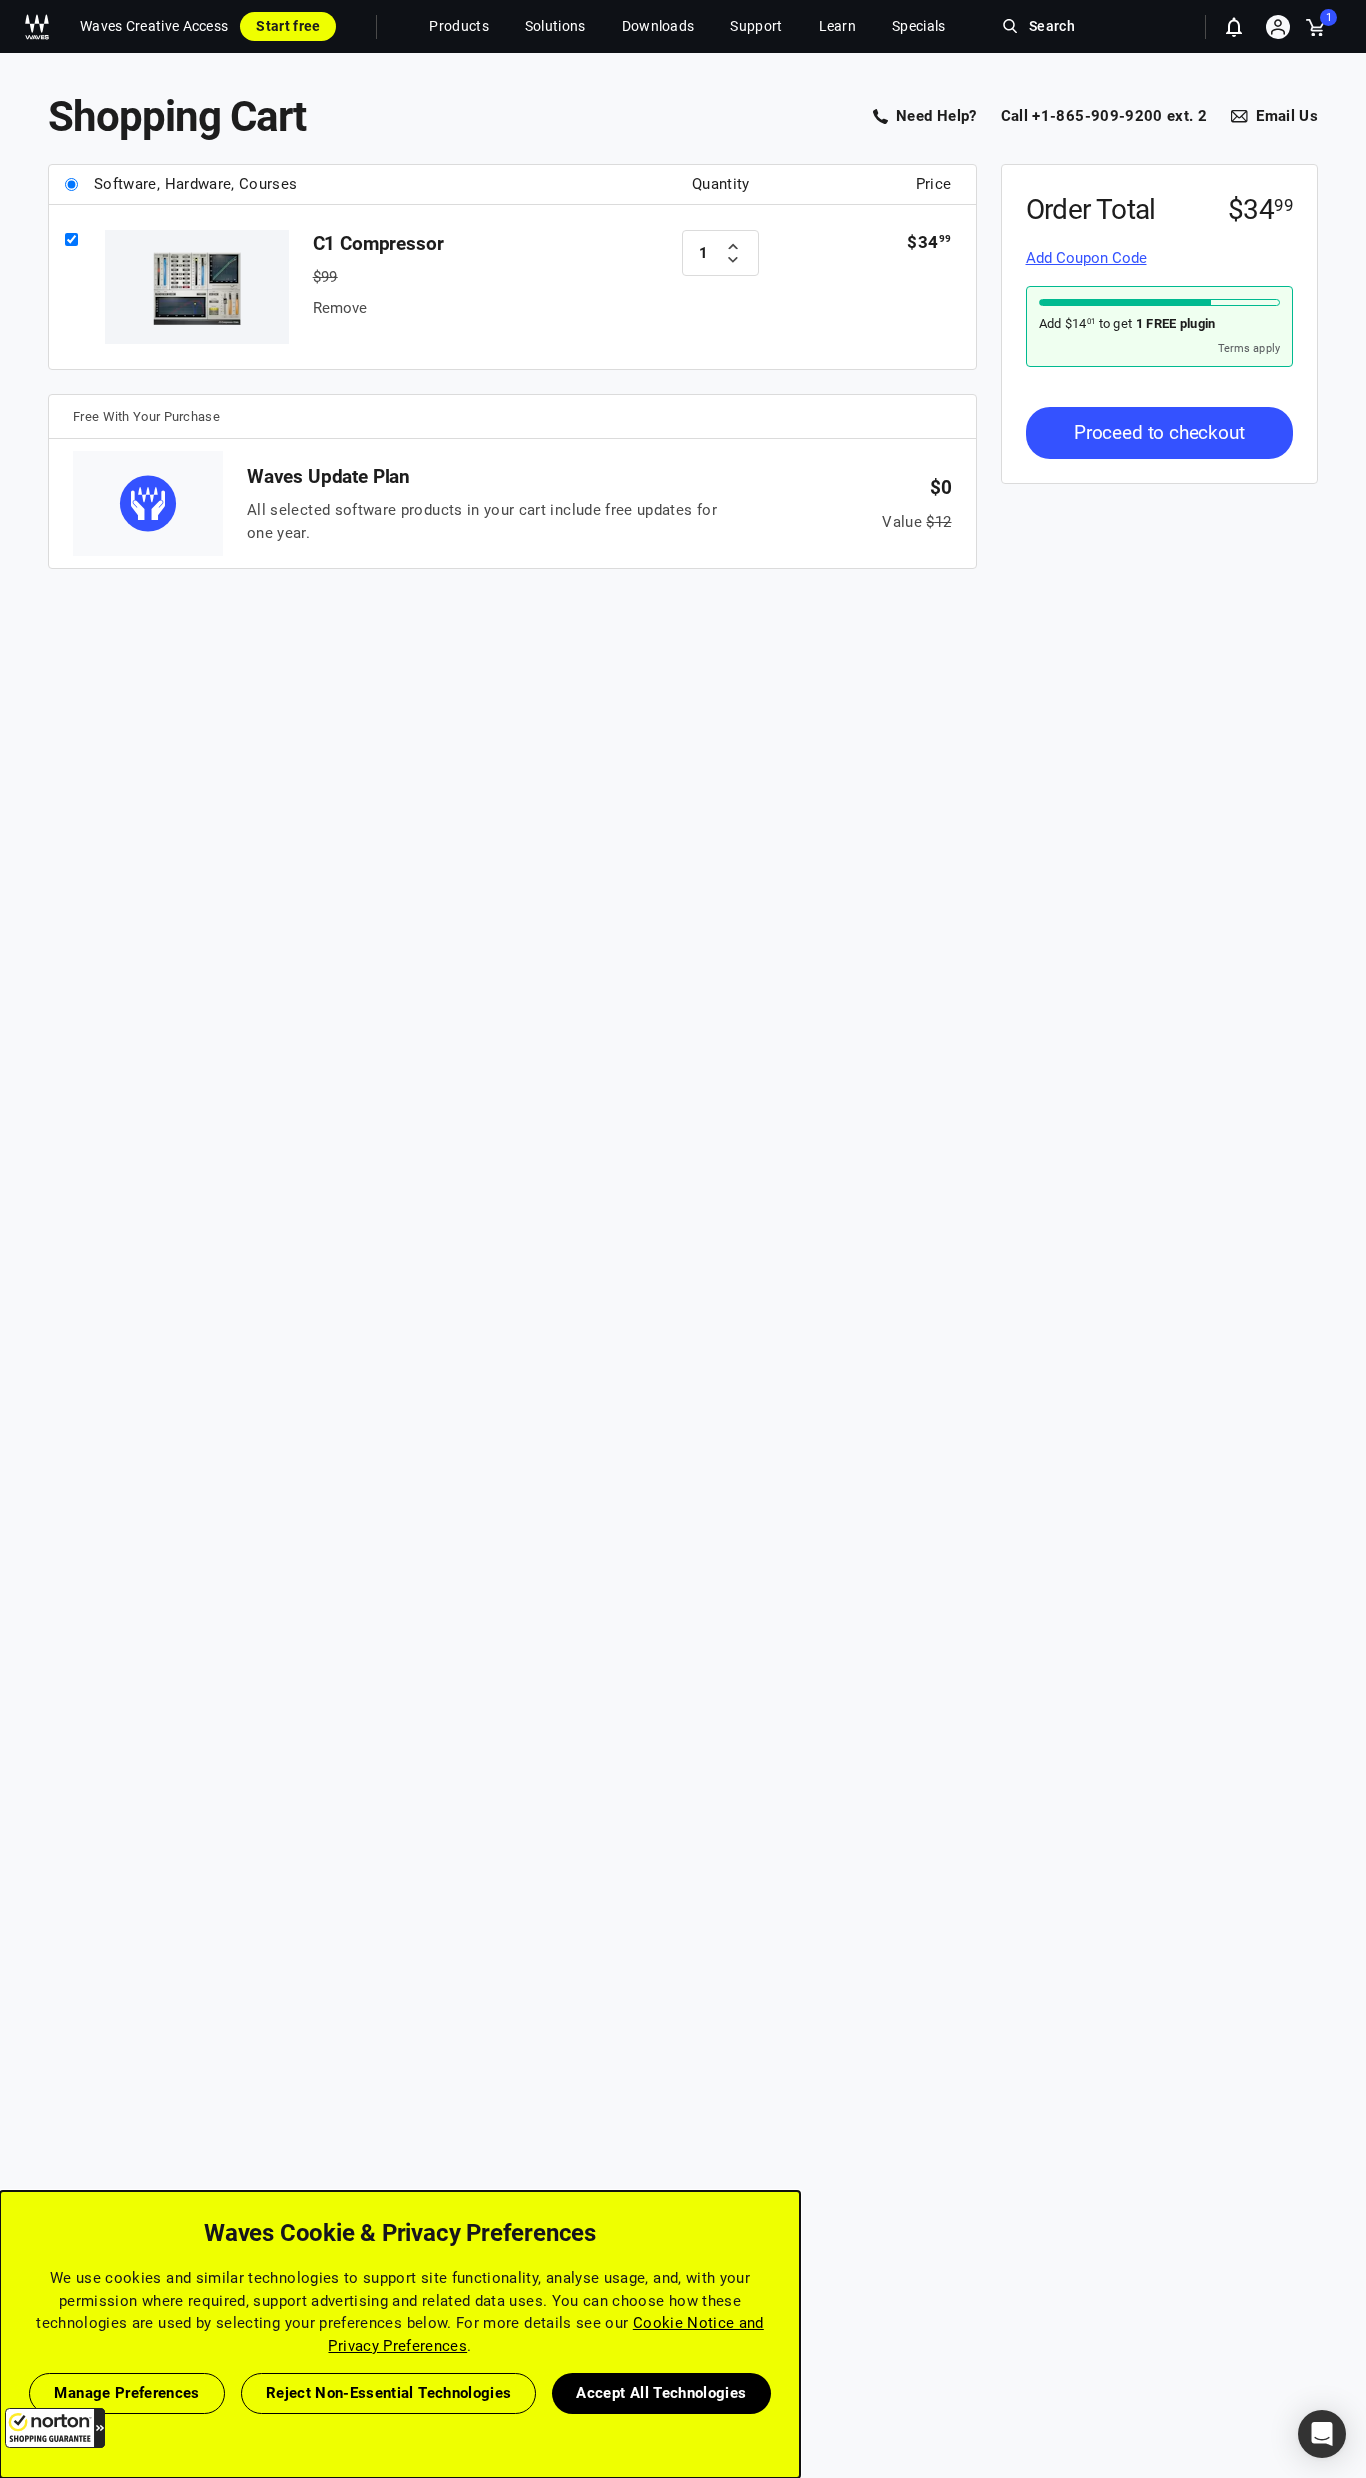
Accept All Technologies (661, 2393)
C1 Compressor (378, 243)
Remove (340, 308)
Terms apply (1249, 347)
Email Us (1287, 116)
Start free (288, 26)
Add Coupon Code (1086, 258)
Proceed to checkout (1159, 431)
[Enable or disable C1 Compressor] (71, 241)
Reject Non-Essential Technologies (389, 2393)
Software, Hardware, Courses (196, 184)
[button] (55, 2428)
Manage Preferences (126, 2393)
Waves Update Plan (328, 476)
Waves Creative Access (154, 26)
